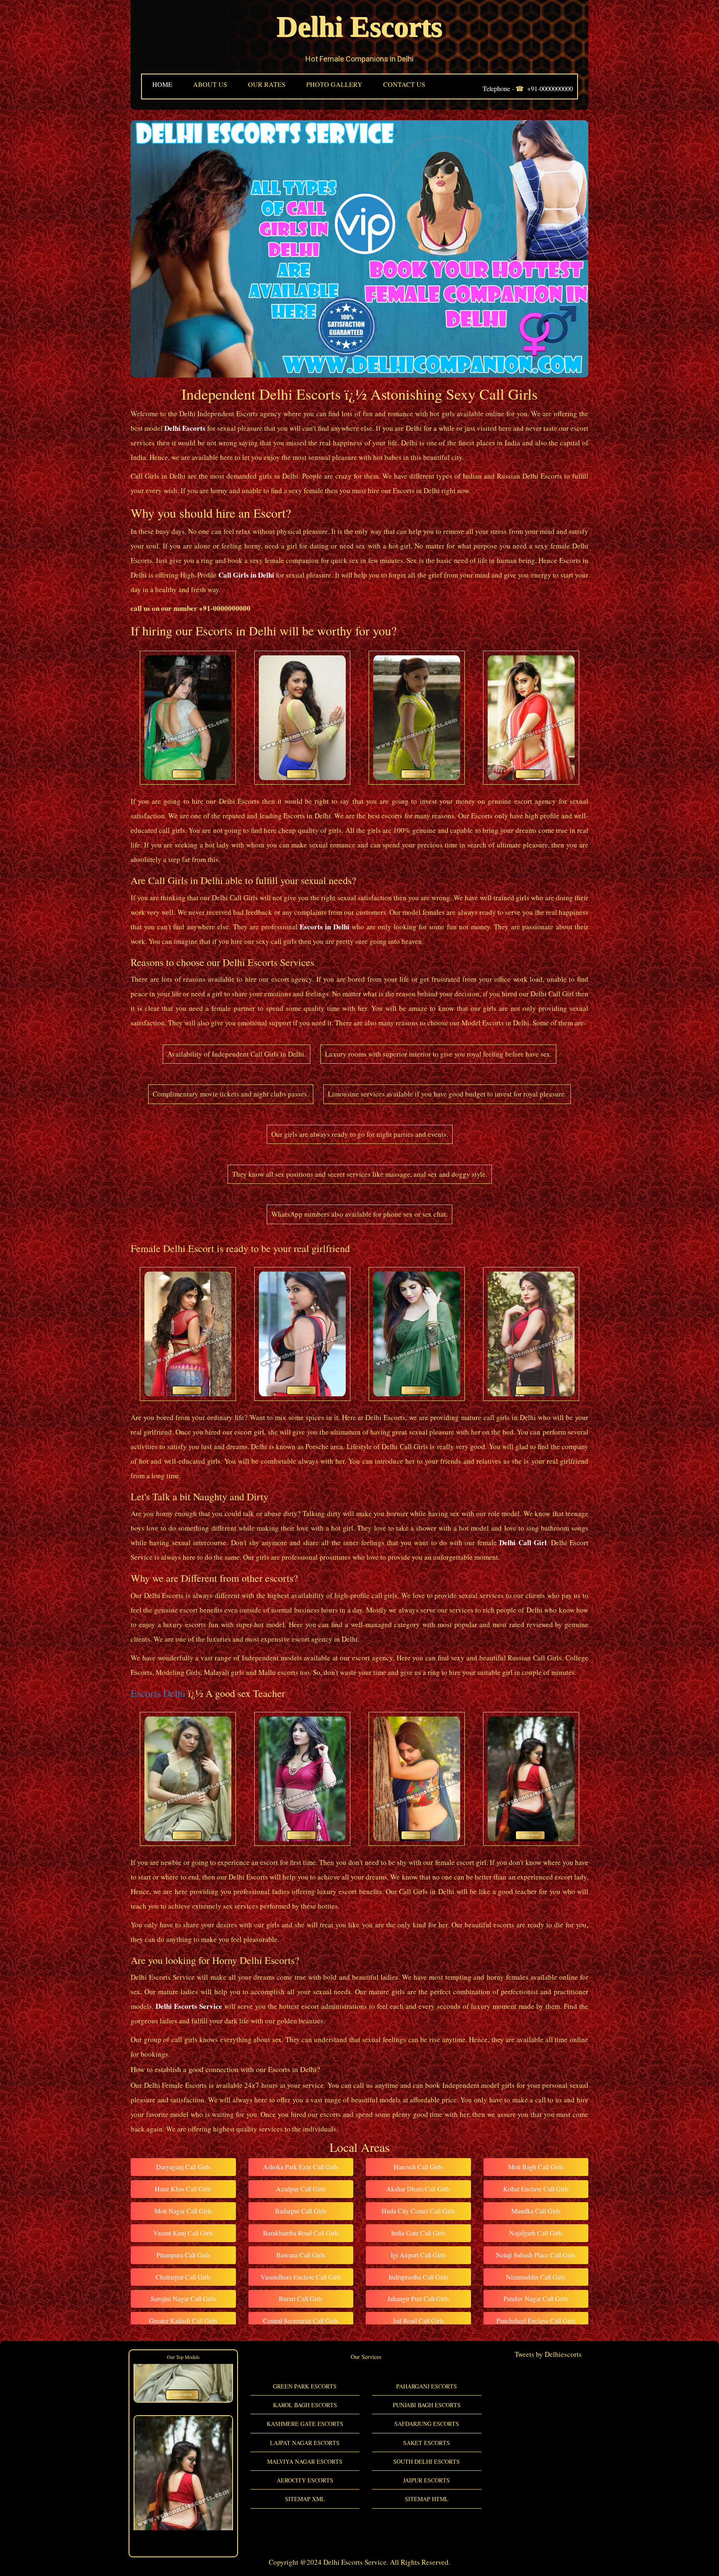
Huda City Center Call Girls (418, 2211)
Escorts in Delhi (325, 927)
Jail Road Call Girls (418, 2320)
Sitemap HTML (427, 2499)
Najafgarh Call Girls (536, 2233)
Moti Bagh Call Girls (536, 2167)
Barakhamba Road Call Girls (301, 2233)
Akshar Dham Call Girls (418, 2189)
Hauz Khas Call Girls (183, 2189)
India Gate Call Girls (418, 2233)
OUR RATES (267, 84)
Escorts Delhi (158, 1693)
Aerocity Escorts (305, 2480)
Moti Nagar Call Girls (183, 2211)
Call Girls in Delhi (246, 575)
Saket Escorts (426, 2443)
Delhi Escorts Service (189, 2006)
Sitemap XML (305, 2499)
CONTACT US (404, 84)
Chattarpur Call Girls (183, 2277)
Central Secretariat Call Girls (301, 2320)
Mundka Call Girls (536, 2211)
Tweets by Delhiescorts (548, 2354)
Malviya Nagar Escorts (305, 2461)
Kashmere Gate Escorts (305, 2424)
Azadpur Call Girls (301, 2189)
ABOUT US (210, 84)
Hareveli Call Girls (418, 2167)
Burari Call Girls (301, 2298)
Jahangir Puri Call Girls (418, 2298)
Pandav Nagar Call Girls (536, 2298)
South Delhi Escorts (426, 2461)
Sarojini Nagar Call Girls (183, 2298)
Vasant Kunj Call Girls (183, 2233)
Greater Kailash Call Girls (183, 2320)
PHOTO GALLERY (334, 84)
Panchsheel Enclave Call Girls (536, 2320)
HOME (162, 84)
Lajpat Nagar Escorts (305, 2443)
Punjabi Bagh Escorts (427, 2405)
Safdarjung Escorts (427, 2424)
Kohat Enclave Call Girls (536, 2189)
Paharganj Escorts (426, 2386)
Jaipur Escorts (426, 2480)
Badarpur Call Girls (301, 2211)
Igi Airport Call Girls (418, 2255)
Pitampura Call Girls (183, 2255)
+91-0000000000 (550, 88)
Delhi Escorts (359, 27)
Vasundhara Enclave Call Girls (301, 2277)
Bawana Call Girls (301, 2255)
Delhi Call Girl (523, 1542)
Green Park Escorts (305, 2386)
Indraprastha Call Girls (418, 2277)
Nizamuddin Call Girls (536, 2277)
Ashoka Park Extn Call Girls (301, 2167)
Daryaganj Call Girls (183, 2167)
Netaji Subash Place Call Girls (536, 2255)
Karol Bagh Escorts (305, 2405)
